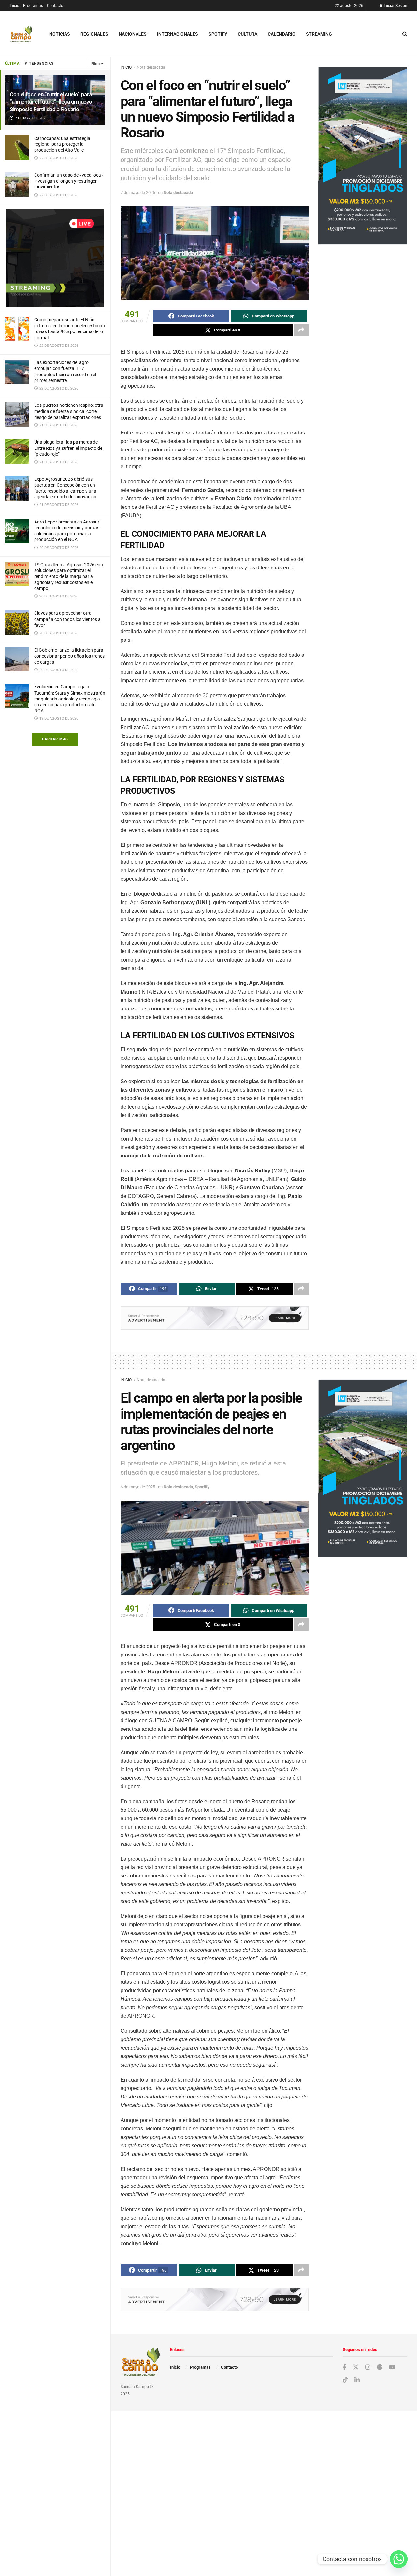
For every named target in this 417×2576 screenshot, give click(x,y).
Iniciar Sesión (395, 6)
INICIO (126, 67)
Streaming (319, 34)
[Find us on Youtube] (392, 2368)
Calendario (282, 34)
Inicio (14, 6)
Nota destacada (151, 67)
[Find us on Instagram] (368, 2368)
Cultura (248, 34)
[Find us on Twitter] (356, 2367)
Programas (33, 6)
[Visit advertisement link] (55, 258)
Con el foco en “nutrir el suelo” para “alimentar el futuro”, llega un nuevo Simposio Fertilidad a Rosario (51, 102)
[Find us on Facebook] (345, 2368)
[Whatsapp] (399, 2559)
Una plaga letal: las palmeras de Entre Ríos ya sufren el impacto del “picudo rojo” (69, 448)
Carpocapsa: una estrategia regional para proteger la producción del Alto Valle (62, 144)
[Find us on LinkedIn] (357, 2380)
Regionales (94, 34)
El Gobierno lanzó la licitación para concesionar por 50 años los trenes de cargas (69, 656)
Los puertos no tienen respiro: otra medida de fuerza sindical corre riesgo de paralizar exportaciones (69, 411)
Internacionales (178, 34)
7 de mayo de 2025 (138, 192)
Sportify (202, 1487)
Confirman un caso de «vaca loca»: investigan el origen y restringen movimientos (69, 181)
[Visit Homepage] (21, 34)
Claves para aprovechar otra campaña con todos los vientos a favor (67, 619)
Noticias (60, 34)
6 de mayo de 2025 (138, 1487)
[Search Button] (405, 34)
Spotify (218, 34)
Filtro (95, 64)
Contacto (55, 6)
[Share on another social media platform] (301, 330)
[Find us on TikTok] (345, 2380)
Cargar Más (55, 739)
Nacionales (133, 34)
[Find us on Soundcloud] (380, 2368)
